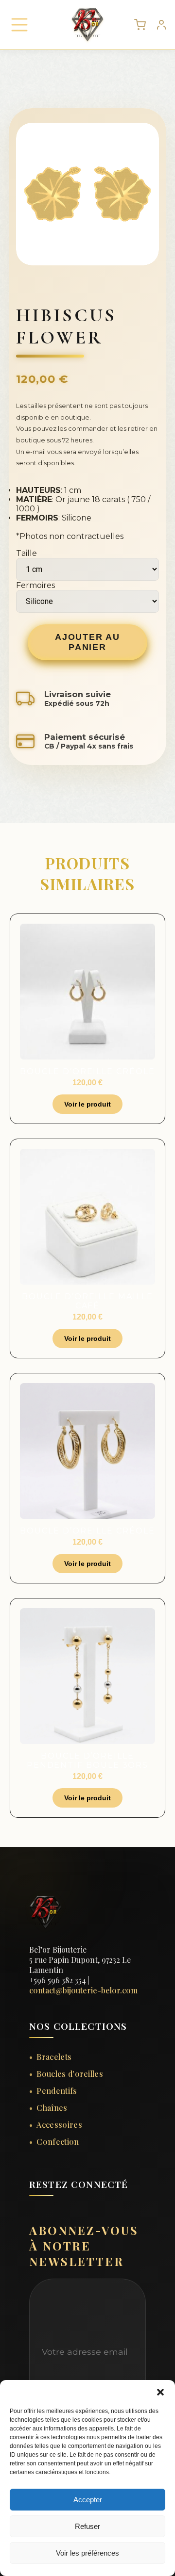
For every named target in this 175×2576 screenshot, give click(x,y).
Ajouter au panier (87, 642)
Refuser (87, 2526)
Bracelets (54, 2057)
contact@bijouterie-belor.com (83, 1990)
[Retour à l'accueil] (45, 1941)
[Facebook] (35, 2216)
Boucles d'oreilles (70, 2074)
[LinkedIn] (80, 2216)
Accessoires (59, 2125)
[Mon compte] (161, 25)
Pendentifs (57, 2091)
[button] (160, 2392)
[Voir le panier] (140, 25)
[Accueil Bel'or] (83, 25)
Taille (26, 553)
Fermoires (35, 585)
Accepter (88, 2500)
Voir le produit (87, 1104)
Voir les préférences (87, 2553)
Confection (58, 2142)
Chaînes (52, 2108)
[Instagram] (58, 2216)
